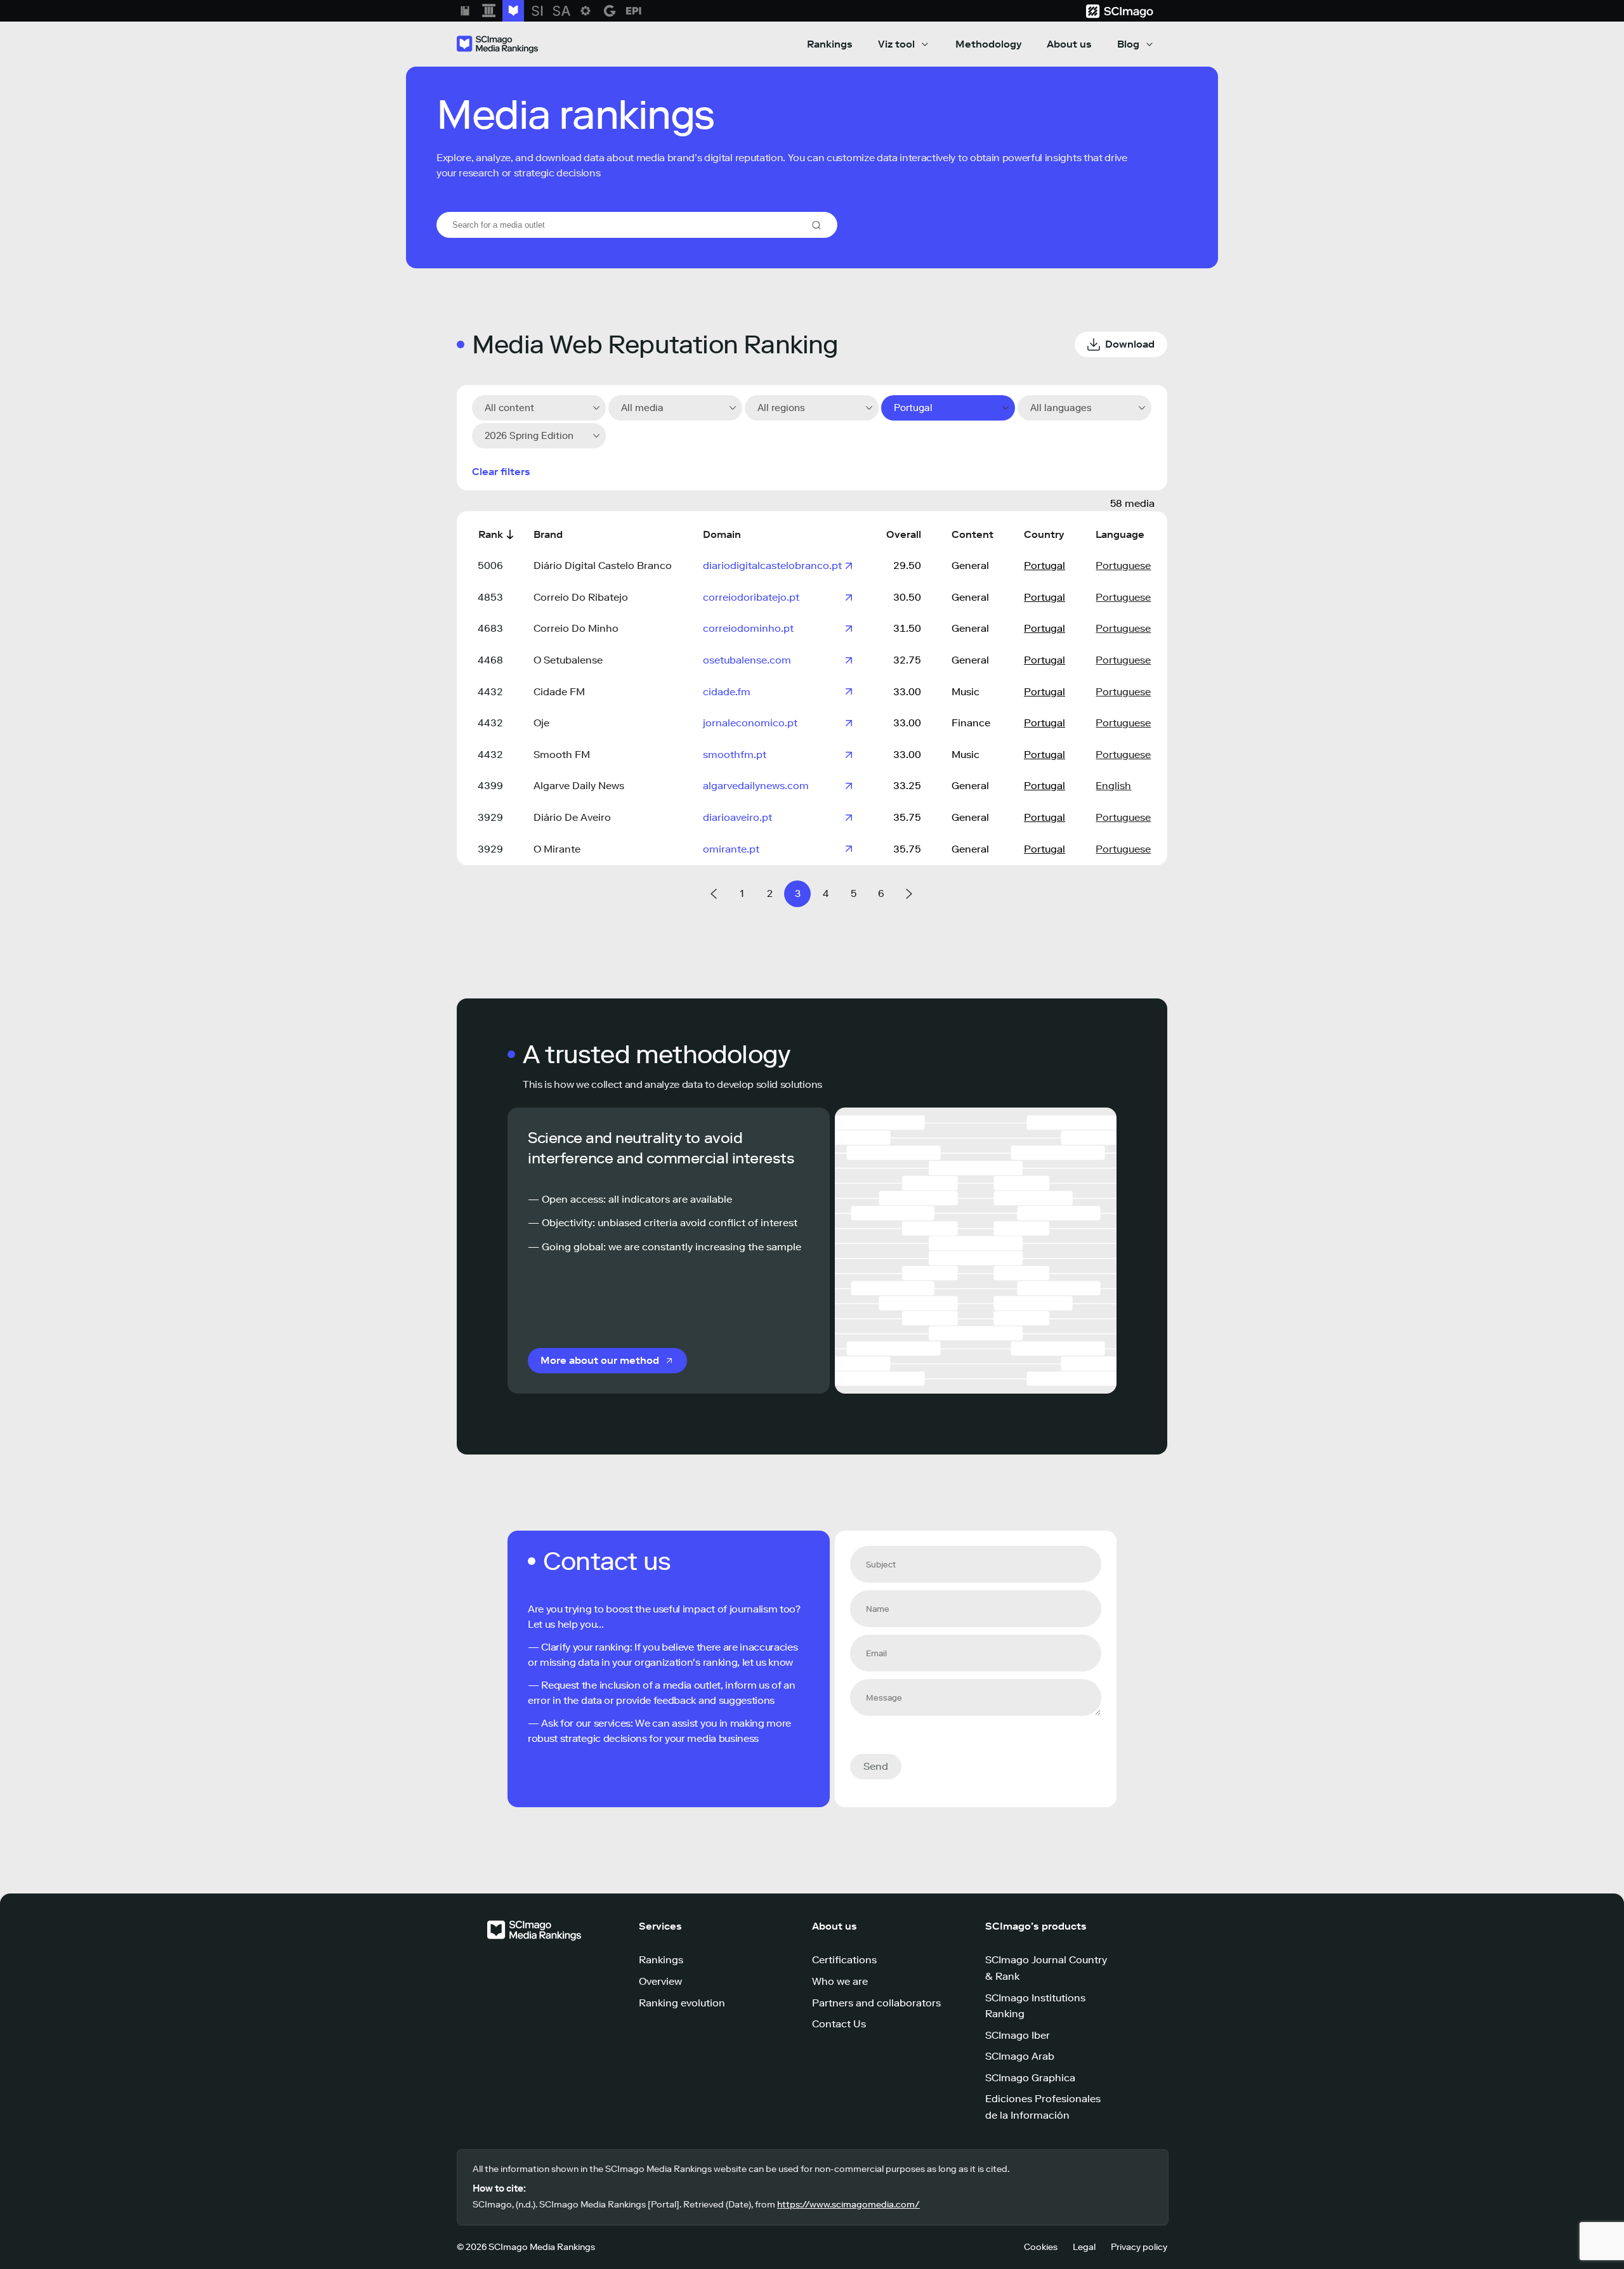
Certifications (844, 1960)
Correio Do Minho (576, 628)
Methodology (988, 44)
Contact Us (839, 2024)
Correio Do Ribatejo (581, 597)
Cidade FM (559, 692)
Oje (541, 723)
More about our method (600, 1360)
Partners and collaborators (876, 2003)
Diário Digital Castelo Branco (603, 566)
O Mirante (557, 849)
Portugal (1044, 566)
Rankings (830, 44)
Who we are (840, 1981)
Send (876, 1766)
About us (1069, 44)
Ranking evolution (682, 2003)
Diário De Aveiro (572, 817)
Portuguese (1123, 566)
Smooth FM (562, 755)
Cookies (1041, 2247)
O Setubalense (568, 660)
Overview (660, 1981)
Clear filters (501, 472)
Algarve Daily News (579, 786)
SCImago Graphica (1030, 2078)
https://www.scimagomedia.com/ (848, 2205)
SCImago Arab (1020, 2056)
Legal (1084, 2247)
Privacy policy (1139, 2247)
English (1113, 786)
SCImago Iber (1018, 2035)
